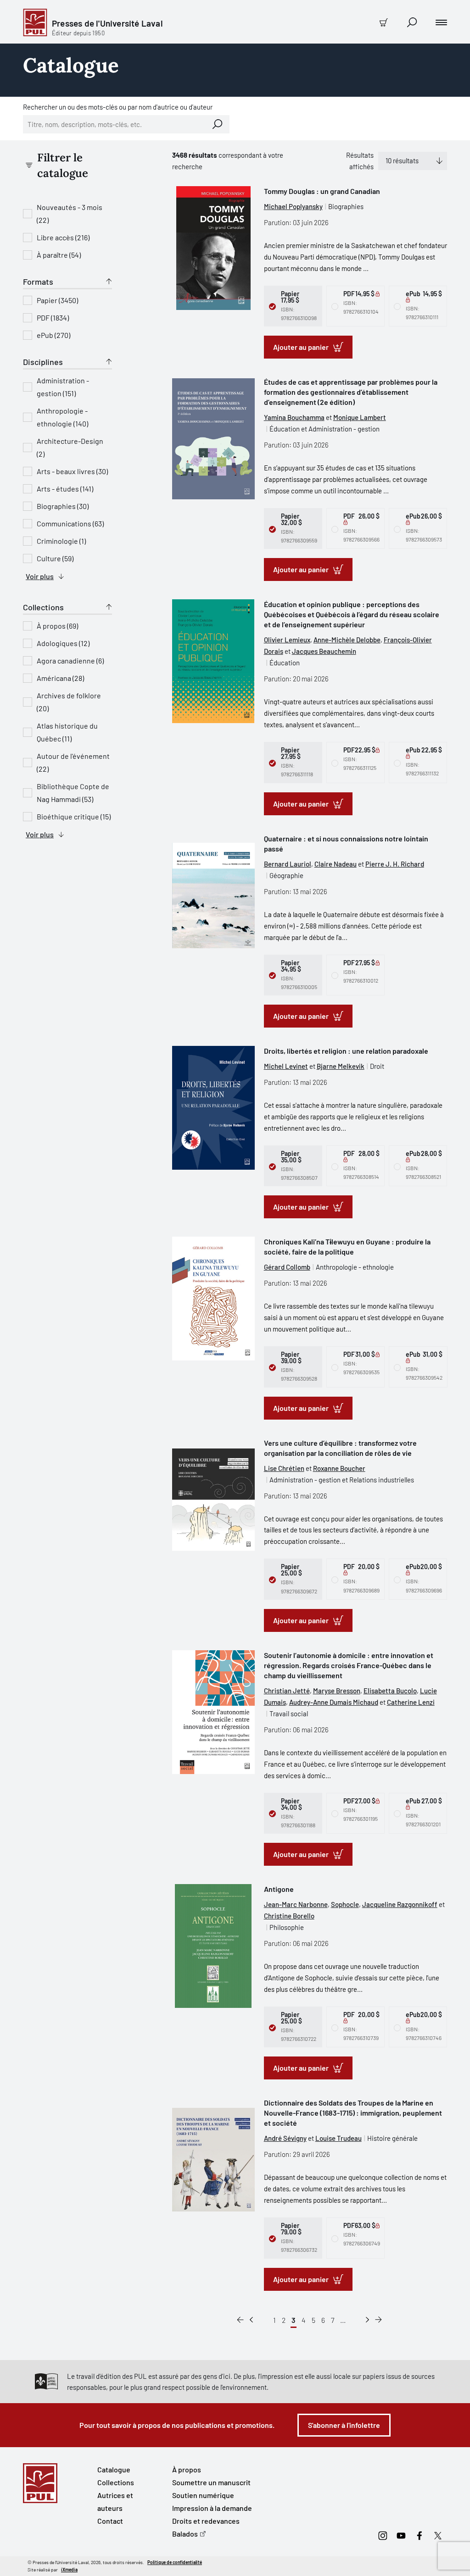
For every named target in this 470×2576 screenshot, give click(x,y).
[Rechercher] (218, 124)
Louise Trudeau (339, 2138)
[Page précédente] (251, 2320)
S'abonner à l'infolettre (344, 2425)
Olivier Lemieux (287, 640)
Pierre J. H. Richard (395, 864)
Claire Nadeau (336, 864)
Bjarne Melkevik (341, 1066)
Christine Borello (289, 1916)
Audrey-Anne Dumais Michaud (334, 1702)
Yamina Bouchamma (294, 417)
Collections (116, 2482)
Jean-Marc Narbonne (296, 1904)
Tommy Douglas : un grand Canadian (322, 191)
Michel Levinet (286, 1066)
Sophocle (345, 1904)
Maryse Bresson (337, 1691)
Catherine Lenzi (411, 1702)
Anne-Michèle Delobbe (347, 640)
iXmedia (69, 2570)
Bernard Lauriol (288, 864)
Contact (110, 2521)
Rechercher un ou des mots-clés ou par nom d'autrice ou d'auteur (118, 107)
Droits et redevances (206, 2521)
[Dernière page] (378, 2320)
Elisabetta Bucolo (390, 1691)
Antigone (279, 1889)
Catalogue (114, 2469)
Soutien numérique (203, 2495)
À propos (187, 2469)
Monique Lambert (360, 417)
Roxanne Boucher (339, 1468)
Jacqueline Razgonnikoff (400, 1904)
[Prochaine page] (367, 2320)
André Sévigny (285, 2138)
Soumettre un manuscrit (211, 2482)
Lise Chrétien (284, 1468)
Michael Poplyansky (293, 206)
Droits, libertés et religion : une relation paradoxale (346, 1051)
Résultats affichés (360, 161)
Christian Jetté (287, 1691)
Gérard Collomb (287, 1267)
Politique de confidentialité (175, 2562)
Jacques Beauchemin (324, 651)
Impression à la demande (212, 2508)
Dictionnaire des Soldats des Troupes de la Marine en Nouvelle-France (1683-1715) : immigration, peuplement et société (353, 2113)
